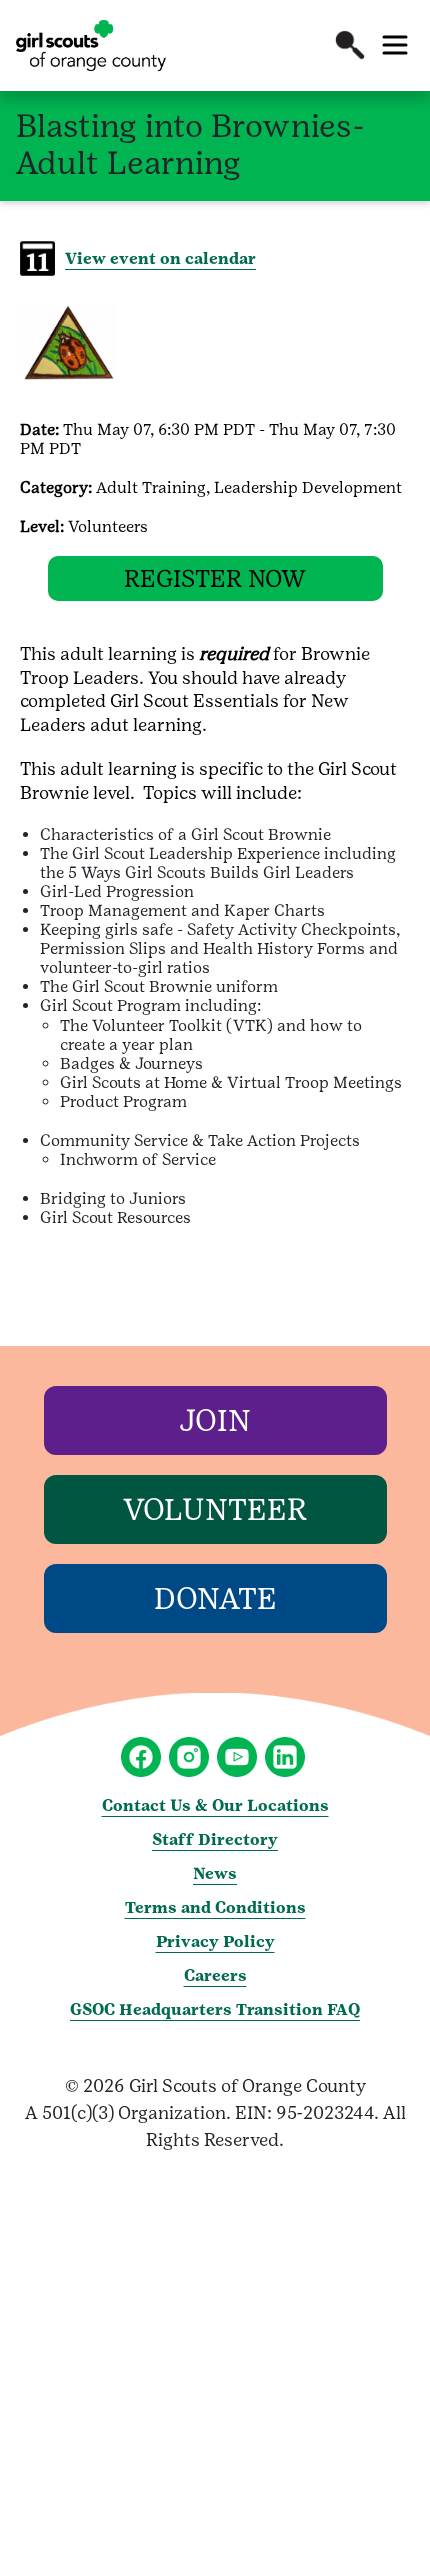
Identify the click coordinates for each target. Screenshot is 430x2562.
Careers (215, 1975)
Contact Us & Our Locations (215, 1805)
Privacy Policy (215, 1941)
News (215, 1873)
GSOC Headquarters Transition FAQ (215, 2009)
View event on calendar (160, 258)
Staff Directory (215, 1839)
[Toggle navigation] (395, 45)
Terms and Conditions (215, 1907)
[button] (350, 45)
